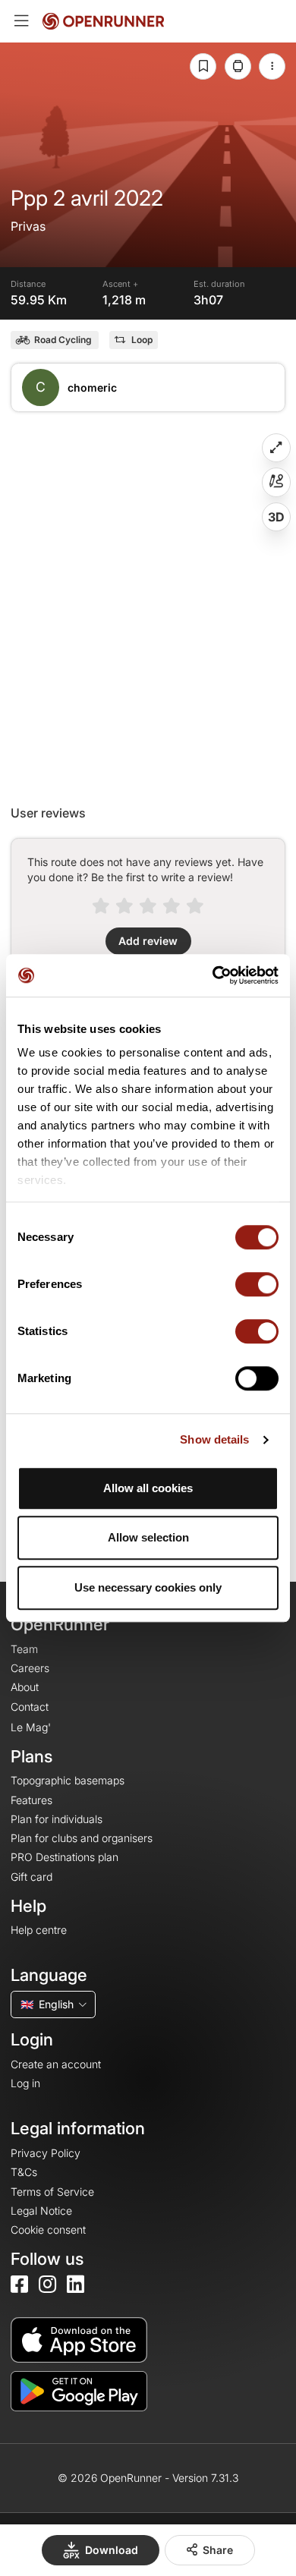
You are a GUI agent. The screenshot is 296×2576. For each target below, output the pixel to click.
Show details (214, 1439)
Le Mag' (31, 1727)
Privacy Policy (46, 2153)
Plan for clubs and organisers (82, 1838)
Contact (30, 1707)
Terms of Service (52, 2192)
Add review (148, 941)
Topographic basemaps (68, 1780)
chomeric (92, 387)
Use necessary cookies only (148, 1587)
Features (31, 1800)
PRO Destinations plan (65, 1857)
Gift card (31, 1877)
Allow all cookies (148, 1488)
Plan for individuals (57, 1819)
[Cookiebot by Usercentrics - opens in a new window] (213, 975)
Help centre (39, 1930)
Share (218, 2550)
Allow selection (148, 1537)
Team (24, 1649)
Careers (30, 1668)
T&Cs (24, 2172)
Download (112, 2550)
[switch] (257, 1284)
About (25, 1687)
